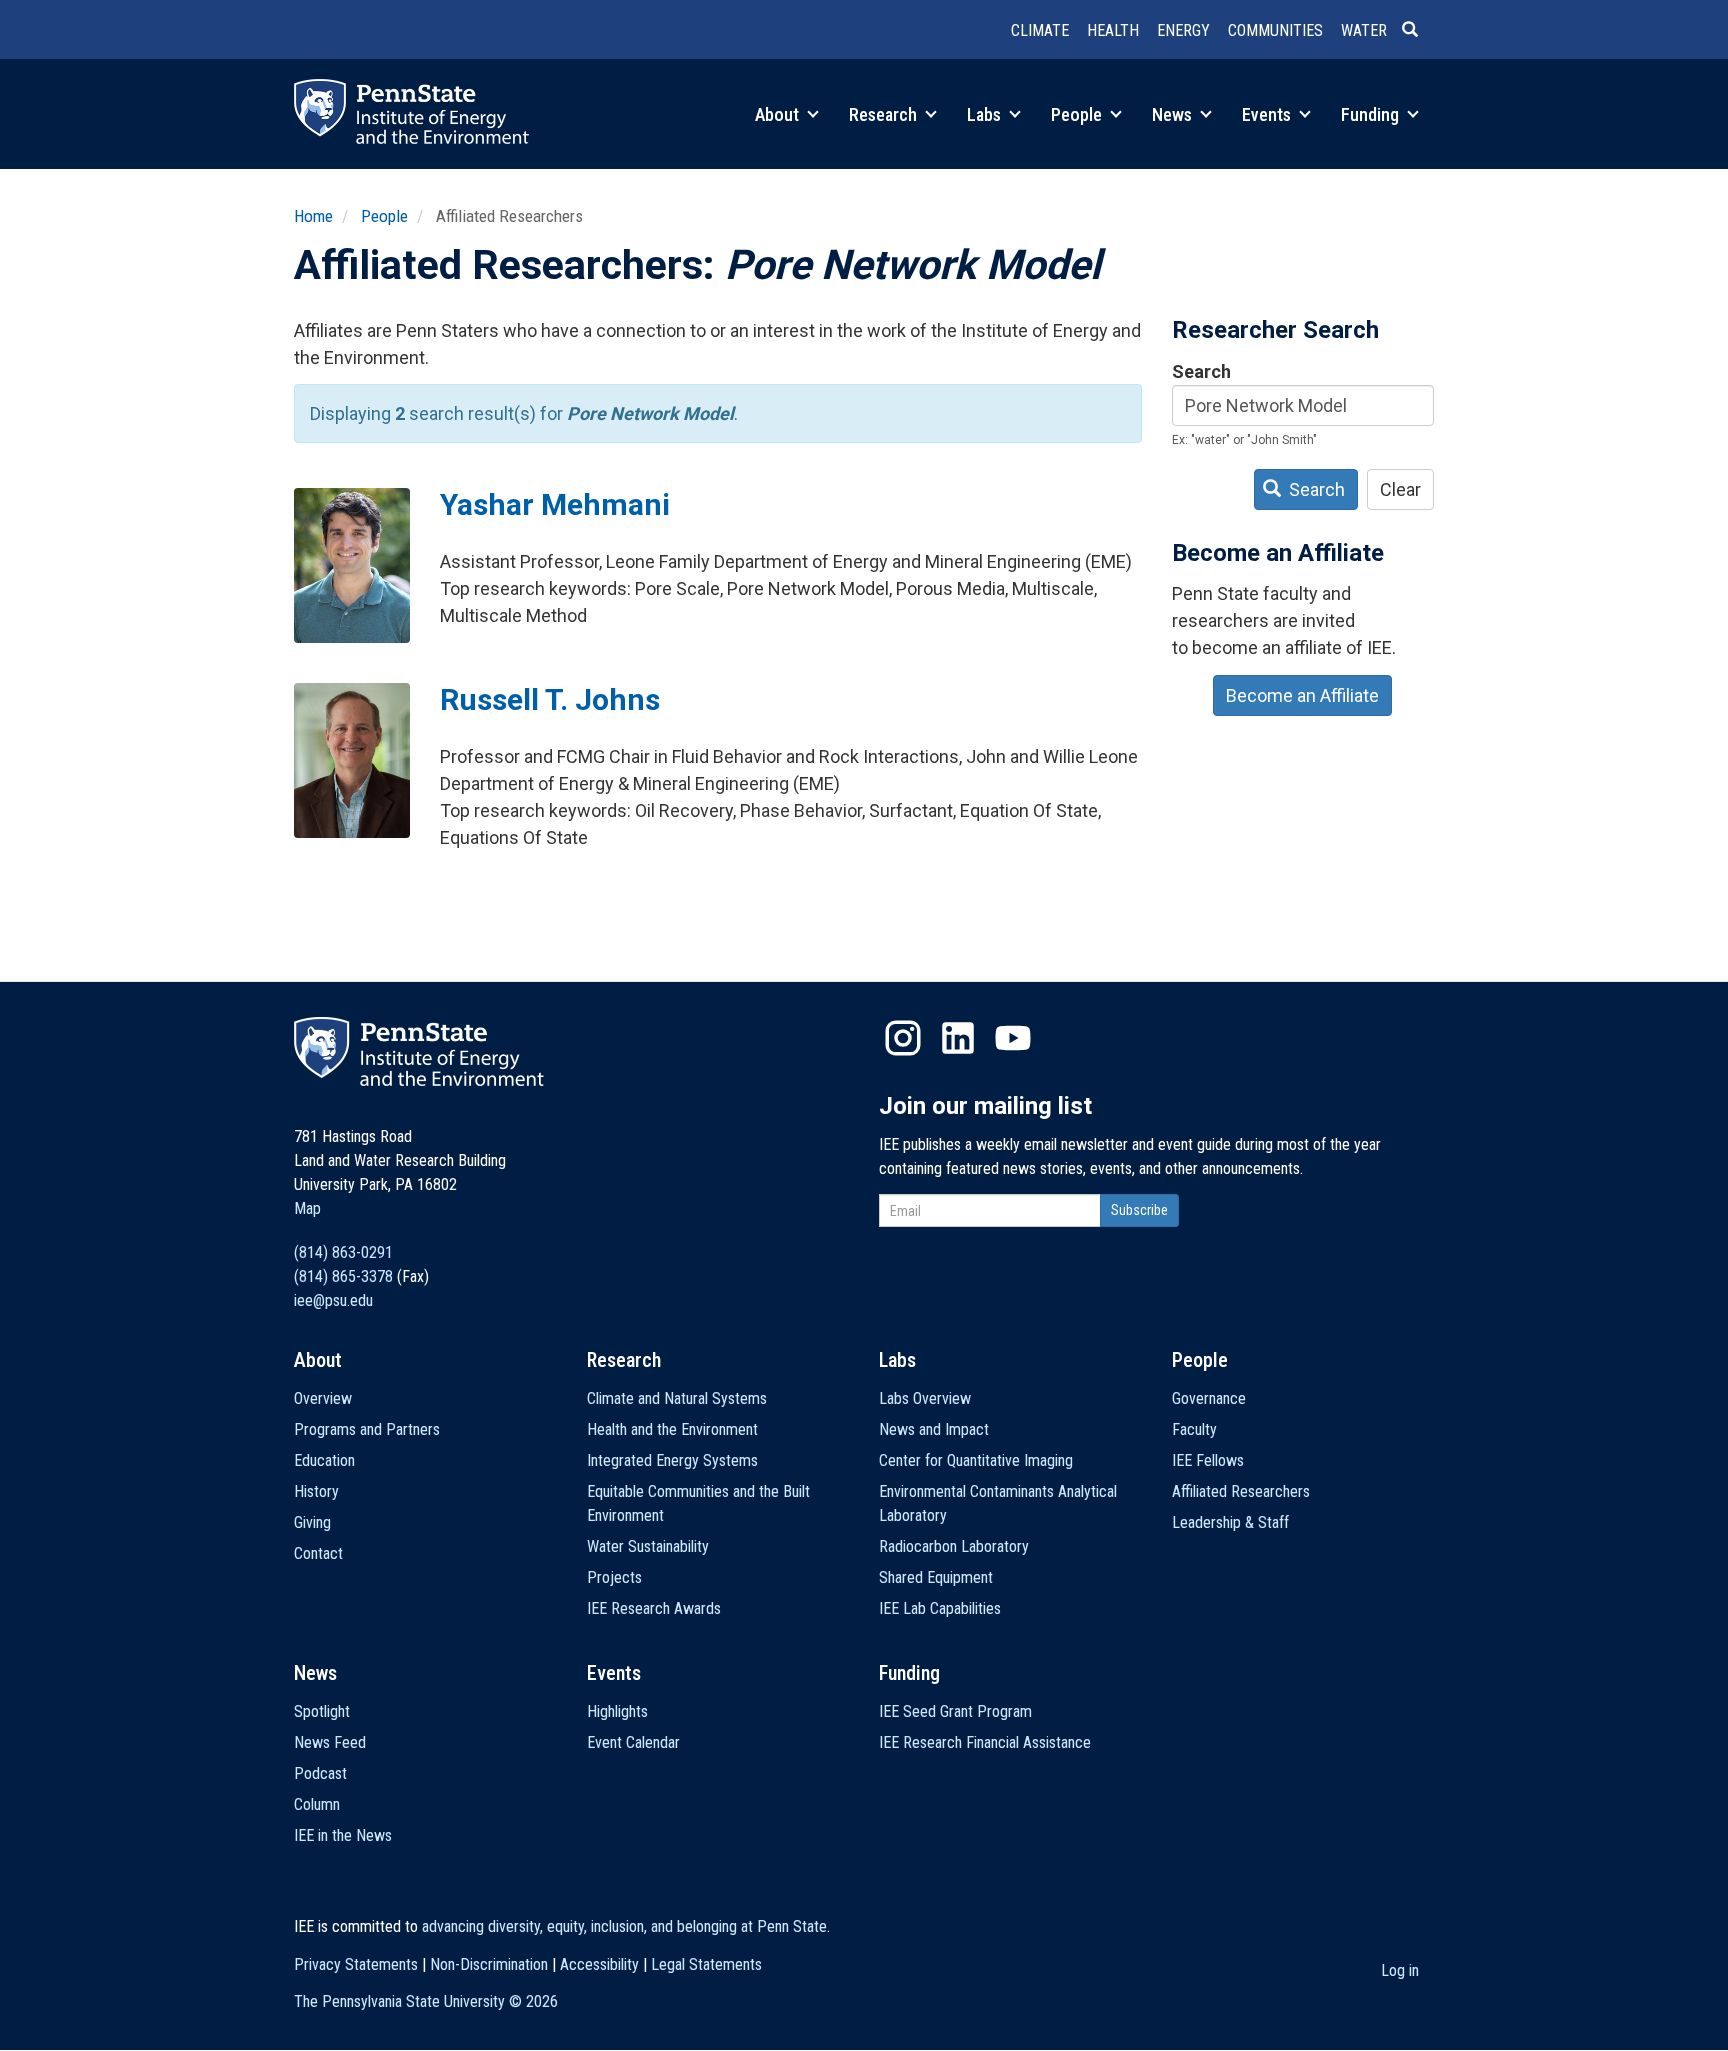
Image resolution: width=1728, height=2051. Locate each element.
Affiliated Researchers (1241, 1491)
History (316, 1491)
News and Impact (934, 1429)
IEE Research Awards (654, 1608)
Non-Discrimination (489, 1964)
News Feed (330, 1742)
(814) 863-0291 (343, 1252)
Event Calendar (633, 1742)
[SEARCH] (1418, 31)
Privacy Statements (356, 1964)
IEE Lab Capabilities (940, 1608)
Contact (318, 1553)
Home (313, 216)
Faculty (1194, 1429)
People (1078, 114)
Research (885, 114)
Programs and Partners (367, 1429)
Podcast (320, 1773)
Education (324, 1460)
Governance (1209, 1398)
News (1174, 114)
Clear (1400, 489)
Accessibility (599, 1964)
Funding (1372, 114)
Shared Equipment (936, 1577)
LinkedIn (958, 1038)
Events (1268, 114)
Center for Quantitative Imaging (976, 1460)
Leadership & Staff (1230, 1522)
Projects (614, 1577)
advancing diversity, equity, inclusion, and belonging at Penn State (624, 1926)
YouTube (1013, 1038)
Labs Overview (925, 1398)
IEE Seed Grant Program (955, 1711)
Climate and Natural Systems (677, 1398)
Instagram (903, 1038)
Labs (986, 114)
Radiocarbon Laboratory (954, 1546)
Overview (323, 1398)
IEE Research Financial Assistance (985, 1742)
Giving (312, 1522)
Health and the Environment (672, 1429)
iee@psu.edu (333, 1300)
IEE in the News (343, 1835)
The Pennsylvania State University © (426, 2001)
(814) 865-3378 (343, 1276)
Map (307, 1208)
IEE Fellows (1208, 1460)
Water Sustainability (648, 1546)
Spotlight (322, 1711)
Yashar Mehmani (555, 504)
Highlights (617, 1711)
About (779, 114)
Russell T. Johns (550, 699)
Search (1201, 371)
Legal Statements (706, 1964)
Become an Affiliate (1302, 695)
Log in (1400, 1970)
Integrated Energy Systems (672, 1460)
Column (317, 1804)
